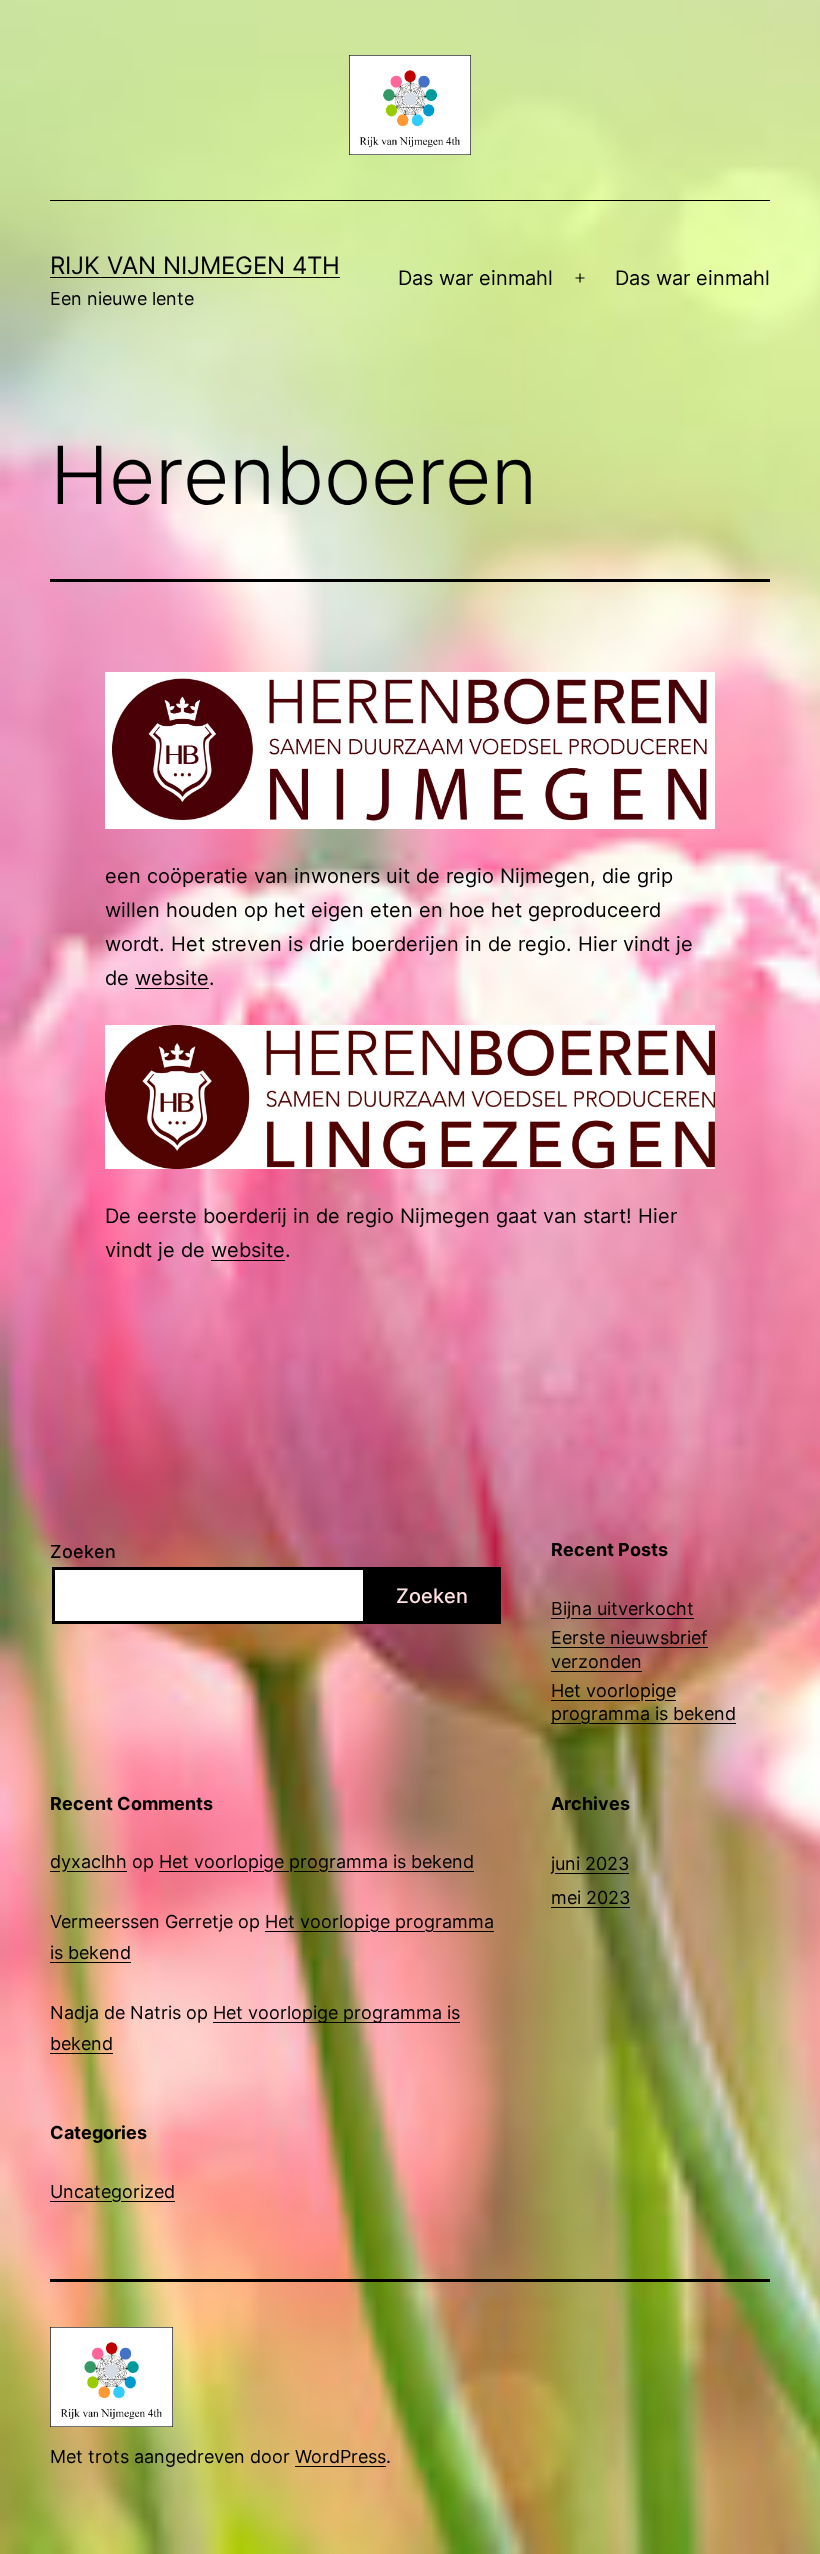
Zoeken (83, 1551)
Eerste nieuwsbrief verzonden (629, 1649)
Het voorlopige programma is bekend (643, 1702)
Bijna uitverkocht (622, 1608)
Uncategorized (112, 2191)
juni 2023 (590, 1863)
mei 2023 (590, 1897)
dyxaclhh (88, 1861)
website (172, 978)
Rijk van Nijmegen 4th (195, 265)
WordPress (340, 2456)
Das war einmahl (475, 278)
